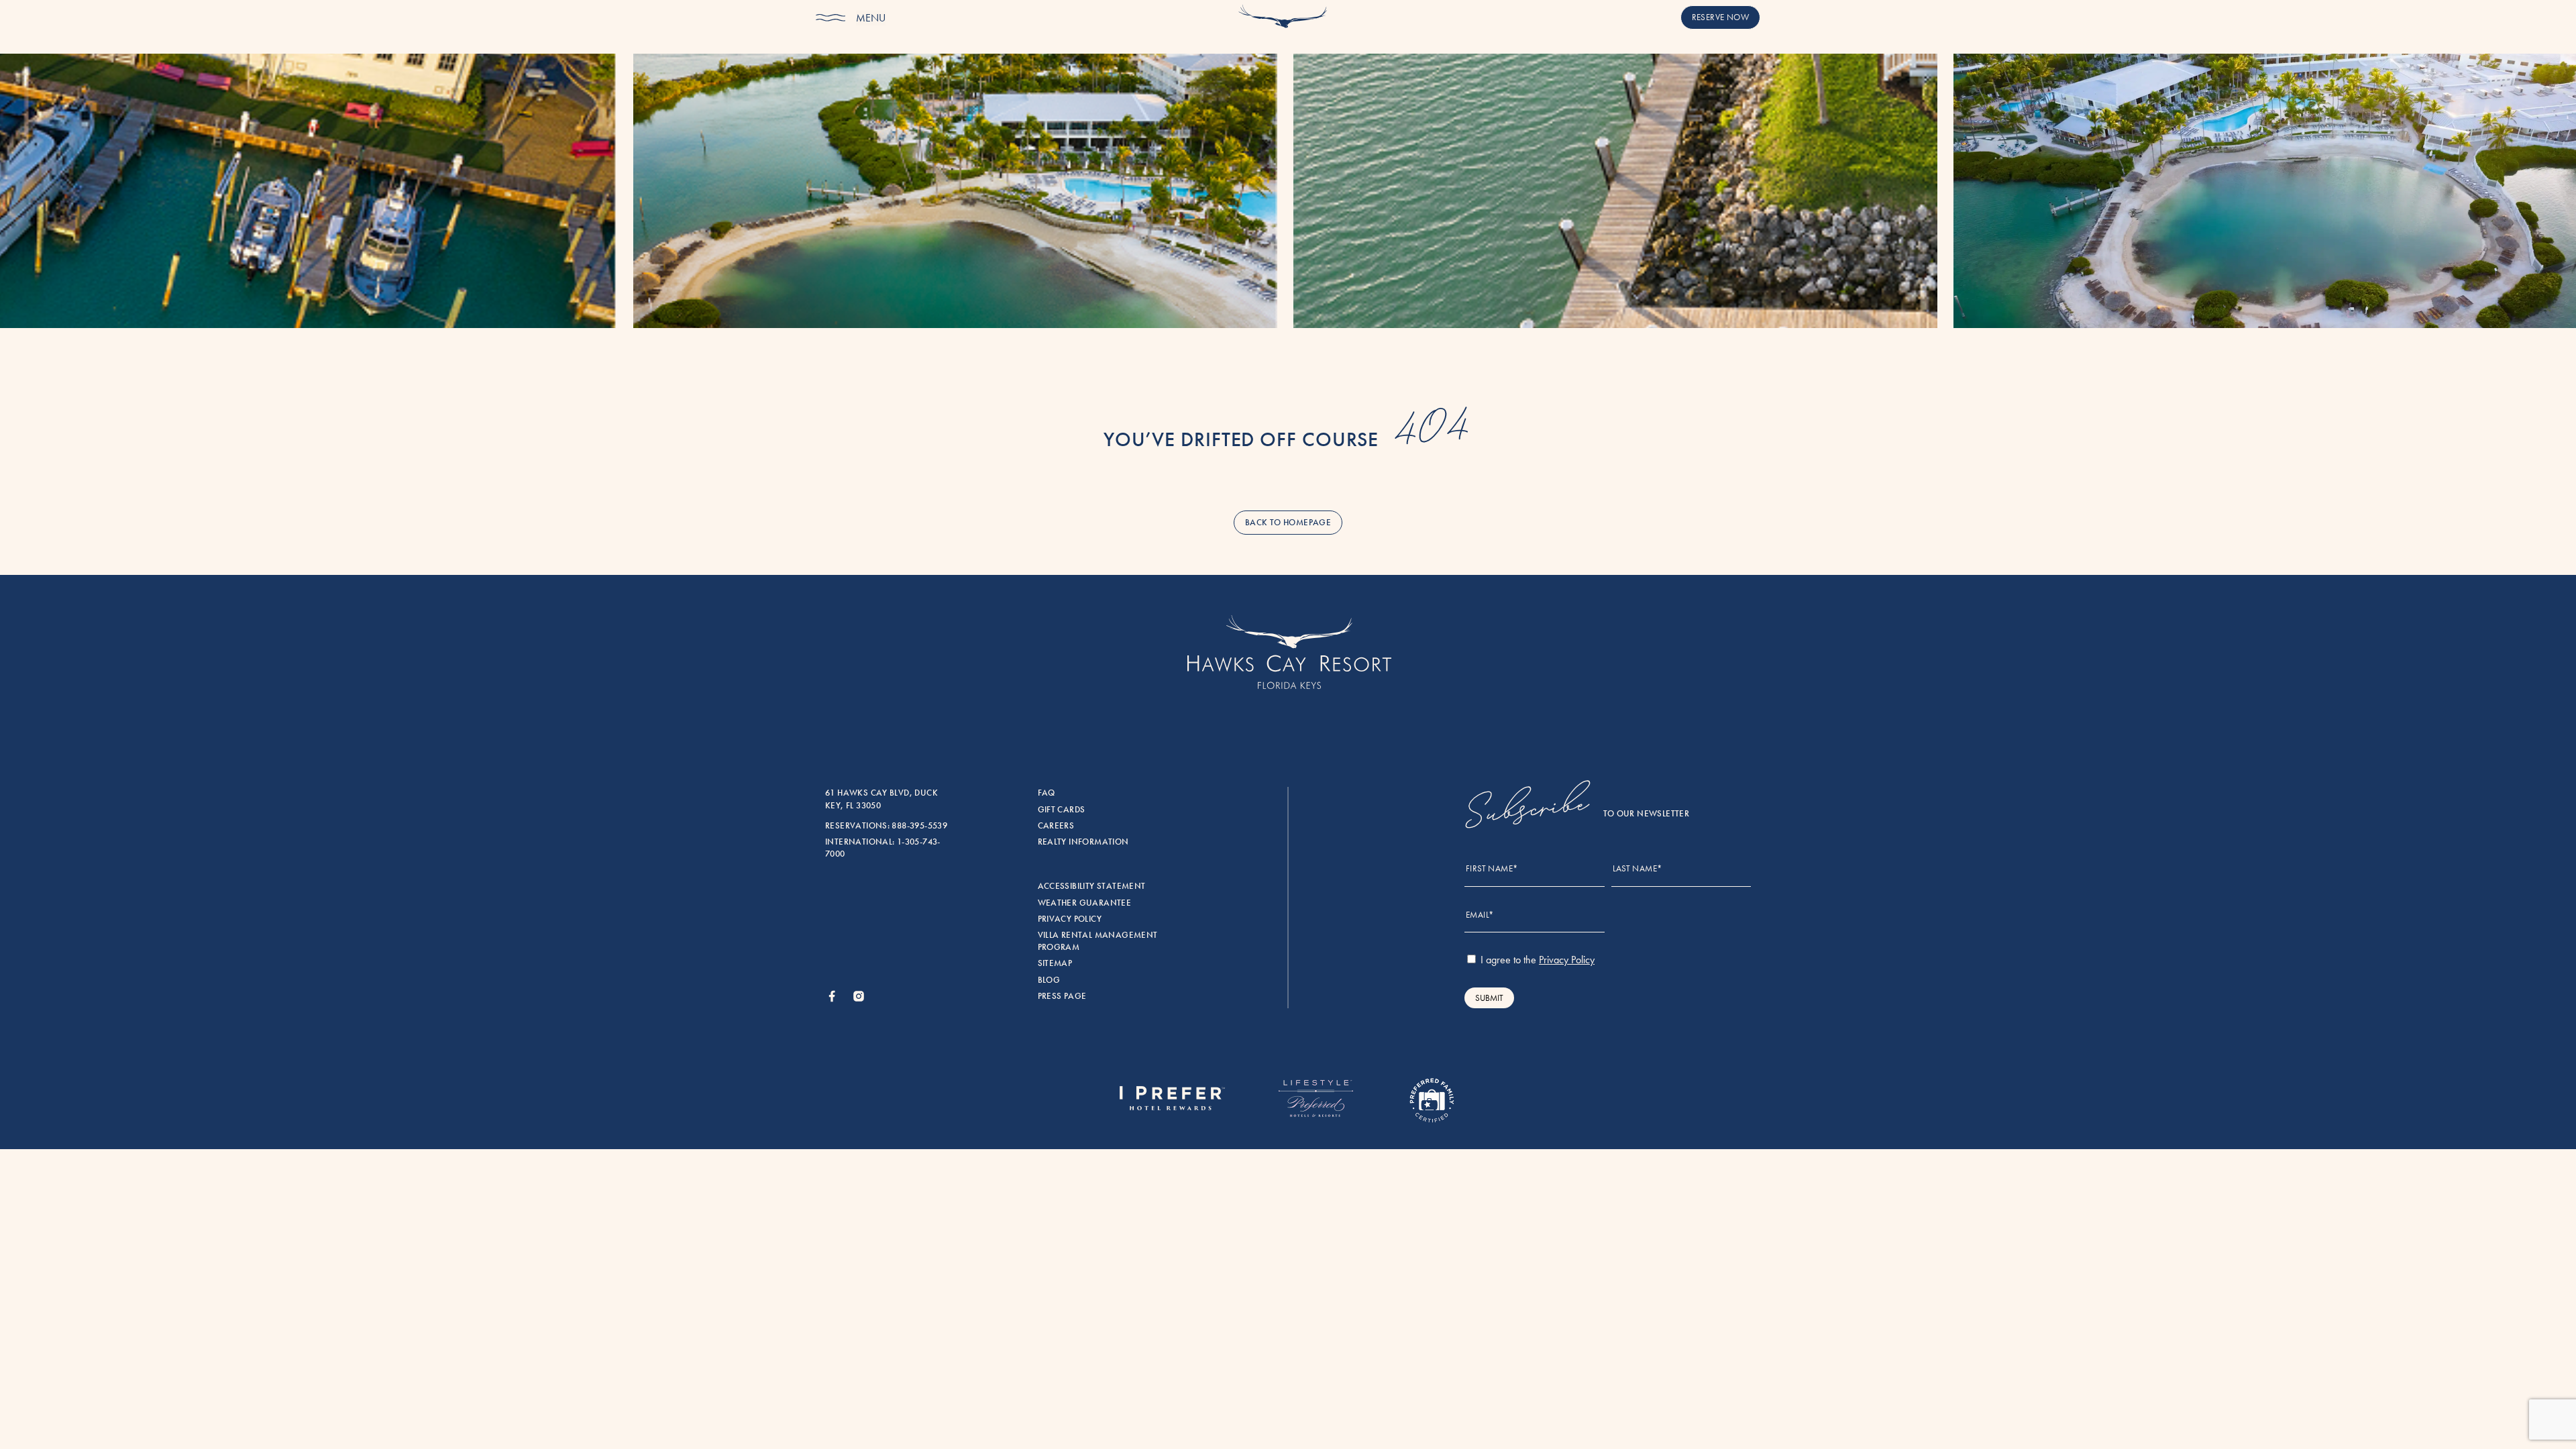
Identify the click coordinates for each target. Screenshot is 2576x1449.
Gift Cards (1062, 810)
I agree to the (1536, 960)
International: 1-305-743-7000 (883, 848)
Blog (1049, 980)
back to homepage (1288, 523)
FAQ (1046, 793)
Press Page (1062, 996)
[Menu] (830, 18)
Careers (1056, 826)
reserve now (1720, 17)
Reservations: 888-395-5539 (886, 826)
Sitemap (1055, 963)
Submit (1489, 998)
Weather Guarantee (1085, 903)
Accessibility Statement (1092, 886)
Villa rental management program (1098, 941)
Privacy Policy (1070, 919)
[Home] (1283, 19)
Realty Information (1083, 842)
